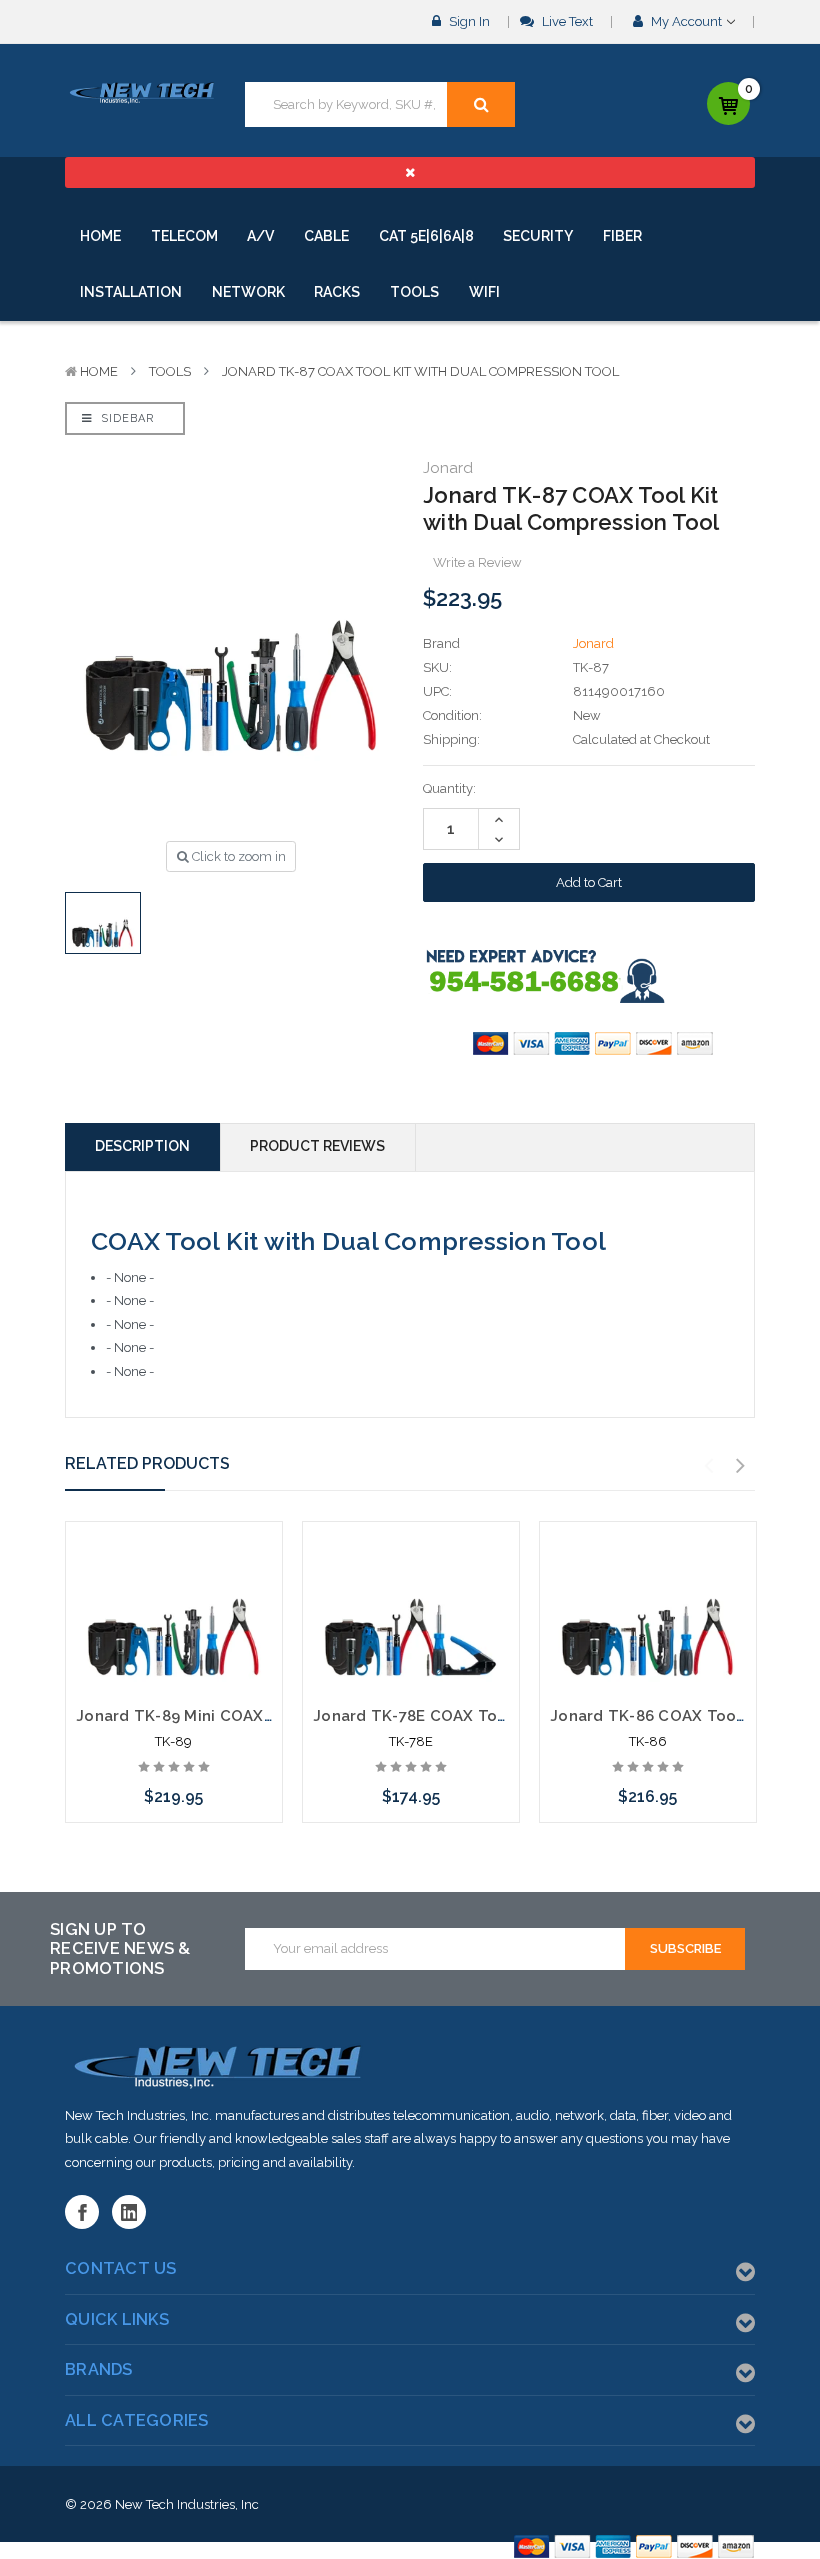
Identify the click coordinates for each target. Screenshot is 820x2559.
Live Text (566, 21)
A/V (260, 236)
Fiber (622, 236)
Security (538, 236)
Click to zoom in (237, 856)
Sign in (468, 21)
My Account (686, 21)
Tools (414, 292)
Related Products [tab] (147, 1463)
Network (248, 292)
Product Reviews (317, 1146)
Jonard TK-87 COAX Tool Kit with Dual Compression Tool (420, 371)
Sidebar (125, 418)
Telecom (184, 236)
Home (100, 236)
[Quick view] (174, 1575)
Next (741, 1466)
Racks (337, 292)
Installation (131, 292)
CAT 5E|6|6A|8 (426, 236)
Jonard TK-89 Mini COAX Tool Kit (202, 1716)
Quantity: (449, 788)
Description (142, 1146)
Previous (709, 1466)
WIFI (484, 292)
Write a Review (477, 562)
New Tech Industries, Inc (187, 2504)
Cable (326, 236)
